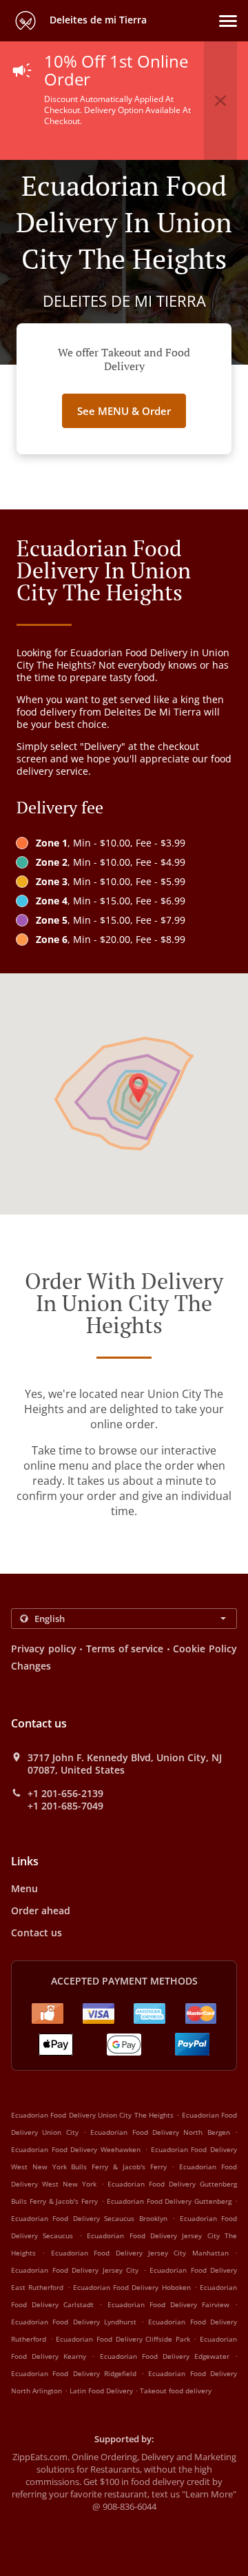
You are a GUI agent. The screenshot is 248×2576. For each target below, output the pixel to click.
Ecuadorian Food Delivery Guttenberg (169, 2201)
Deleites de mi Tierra (97, 20)
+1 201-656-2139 (65, 1794)
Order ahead (41, 1910)
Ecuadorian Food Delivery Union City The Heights (92, 2115)
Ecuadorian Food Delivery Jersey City (75, 2270)
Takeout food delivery (176, 2391)
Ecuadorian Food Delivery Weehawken (76, 2149)
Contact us (37, 1933)
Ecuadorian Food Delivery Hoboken (132, 2287)
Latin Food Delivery (102, 2391)
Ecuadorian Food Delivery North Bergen (160, 2132)
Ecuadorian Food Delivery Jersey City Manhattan (140, 2253)
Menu (24, 1888)
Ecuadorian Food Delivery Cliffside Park (123, 2339)
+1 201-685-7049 (65, 1806)
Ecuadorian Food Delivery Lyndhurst (74, 2322)
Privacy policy (44, 1649)
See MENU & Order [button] (124, 411)
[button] (228, 21)
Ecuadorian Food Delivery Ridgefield (74, 2373)
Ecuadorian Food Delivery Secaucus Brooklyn (89, 2218)
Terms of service (125, 1649)
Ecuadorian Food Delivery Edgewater (165, 2356)
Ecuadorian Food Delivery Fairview (168, 2304)
